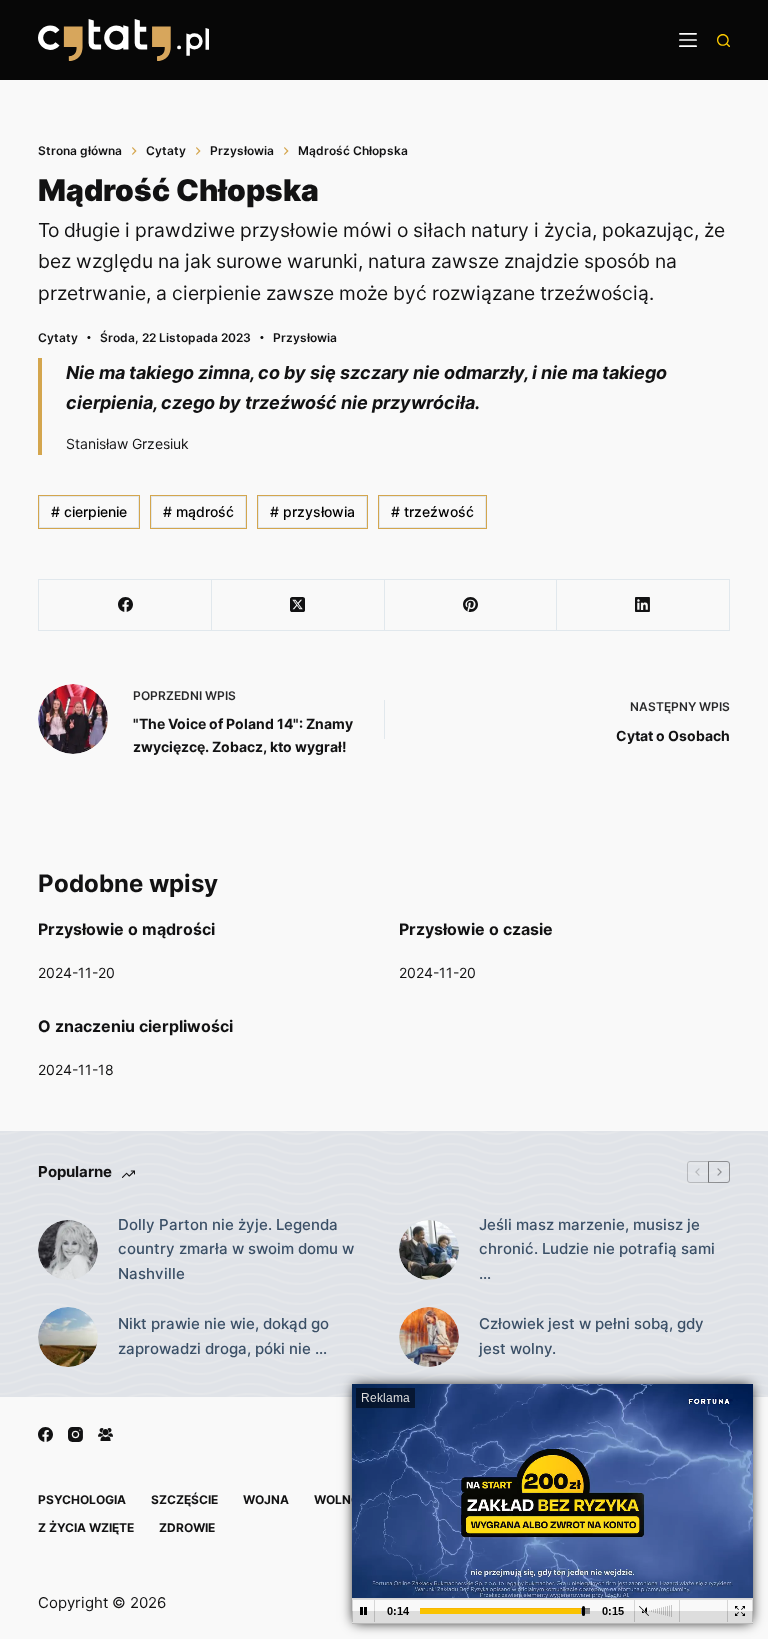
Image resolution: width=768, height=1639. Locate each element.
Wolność (345, 1499)
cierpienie (89, 511)
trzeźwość (432, 511)
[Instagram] (75, 1434)
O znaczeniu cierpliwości (135, 1026)
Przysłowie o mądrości (126, 929)
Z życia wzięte (86, 1527)
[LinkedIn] (643, 605)
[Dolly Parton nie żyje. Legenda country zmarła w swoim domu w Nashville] (68, 1250)
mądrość (198, 511)
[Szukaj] (723, 40)
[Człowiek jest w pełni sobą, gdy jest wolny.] (429, 1337)
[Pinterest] (471, 605)
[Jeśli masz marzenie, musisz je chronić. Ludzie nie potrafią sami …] (429, 1250)
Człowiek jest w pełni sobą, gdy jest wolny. (591, 1336)
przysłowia (312, 511)
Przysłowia (305, 337)
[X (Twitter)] (298, 605)
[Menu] (688, 40)
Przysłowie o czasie (476, 929)
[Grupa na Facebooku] (105, 1434)
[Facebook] (125, 605)
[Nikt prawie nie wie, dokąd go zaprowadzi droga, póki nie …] (68, 1337)
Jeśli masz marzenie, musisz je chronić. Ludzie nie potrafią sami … (597, 1249)
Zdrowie (187, 1527)
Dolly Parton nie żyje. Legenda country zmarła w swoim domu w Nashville (236, 1249)
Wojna (266, 1499)
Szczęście (184, 1499)
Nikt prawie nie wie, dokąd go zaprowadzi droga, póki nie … (223, 1336)
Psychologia (82, 1499)
